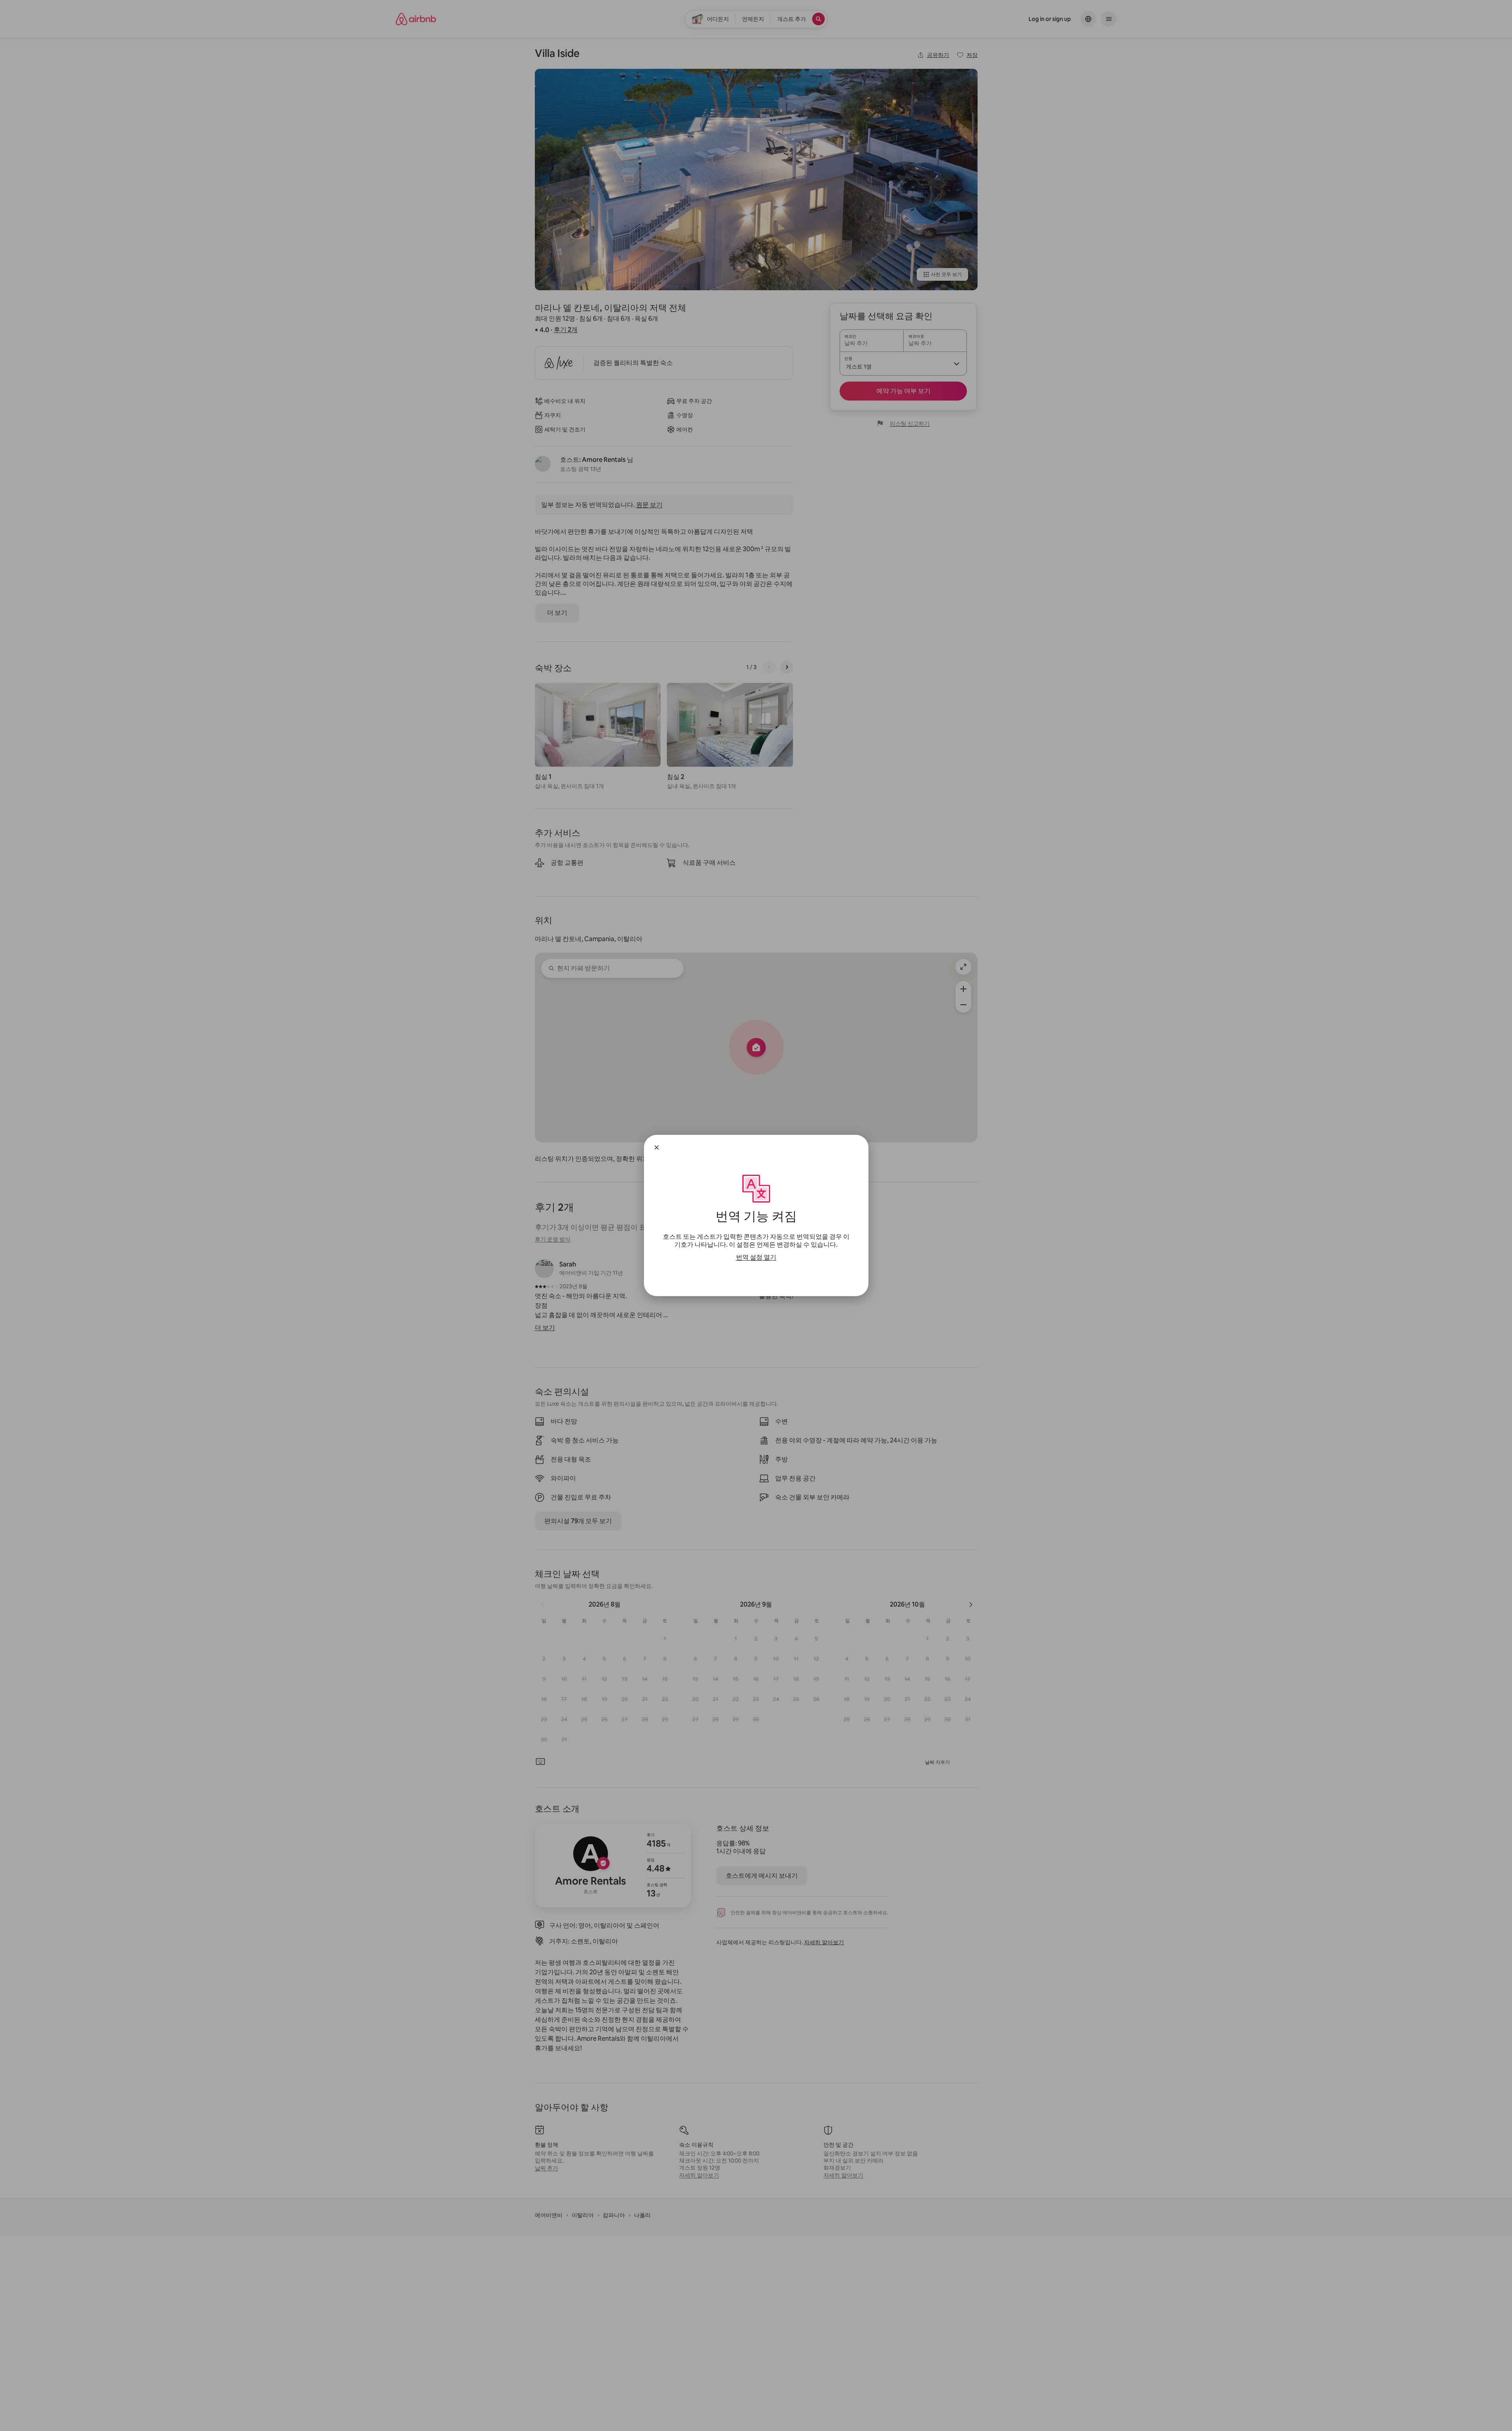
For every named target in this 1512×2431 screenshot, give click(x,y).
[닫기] (657, 1147)
